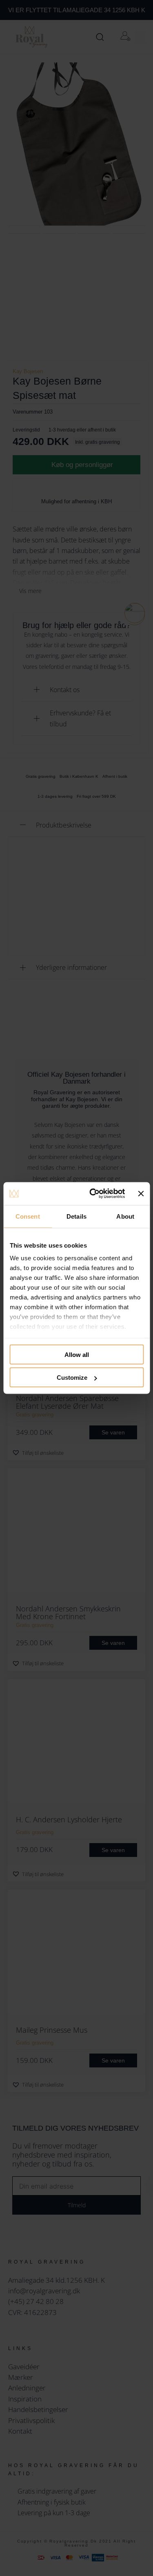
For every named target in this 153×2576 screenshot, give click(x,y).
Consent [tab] (28, 1216)
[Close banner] (141, 1193)
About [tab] (125, 1216)
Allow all (77, 1354)
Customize (72, 1378)
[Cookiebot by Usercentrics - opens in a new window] (93, 1194)
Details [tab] (76, 1216)
